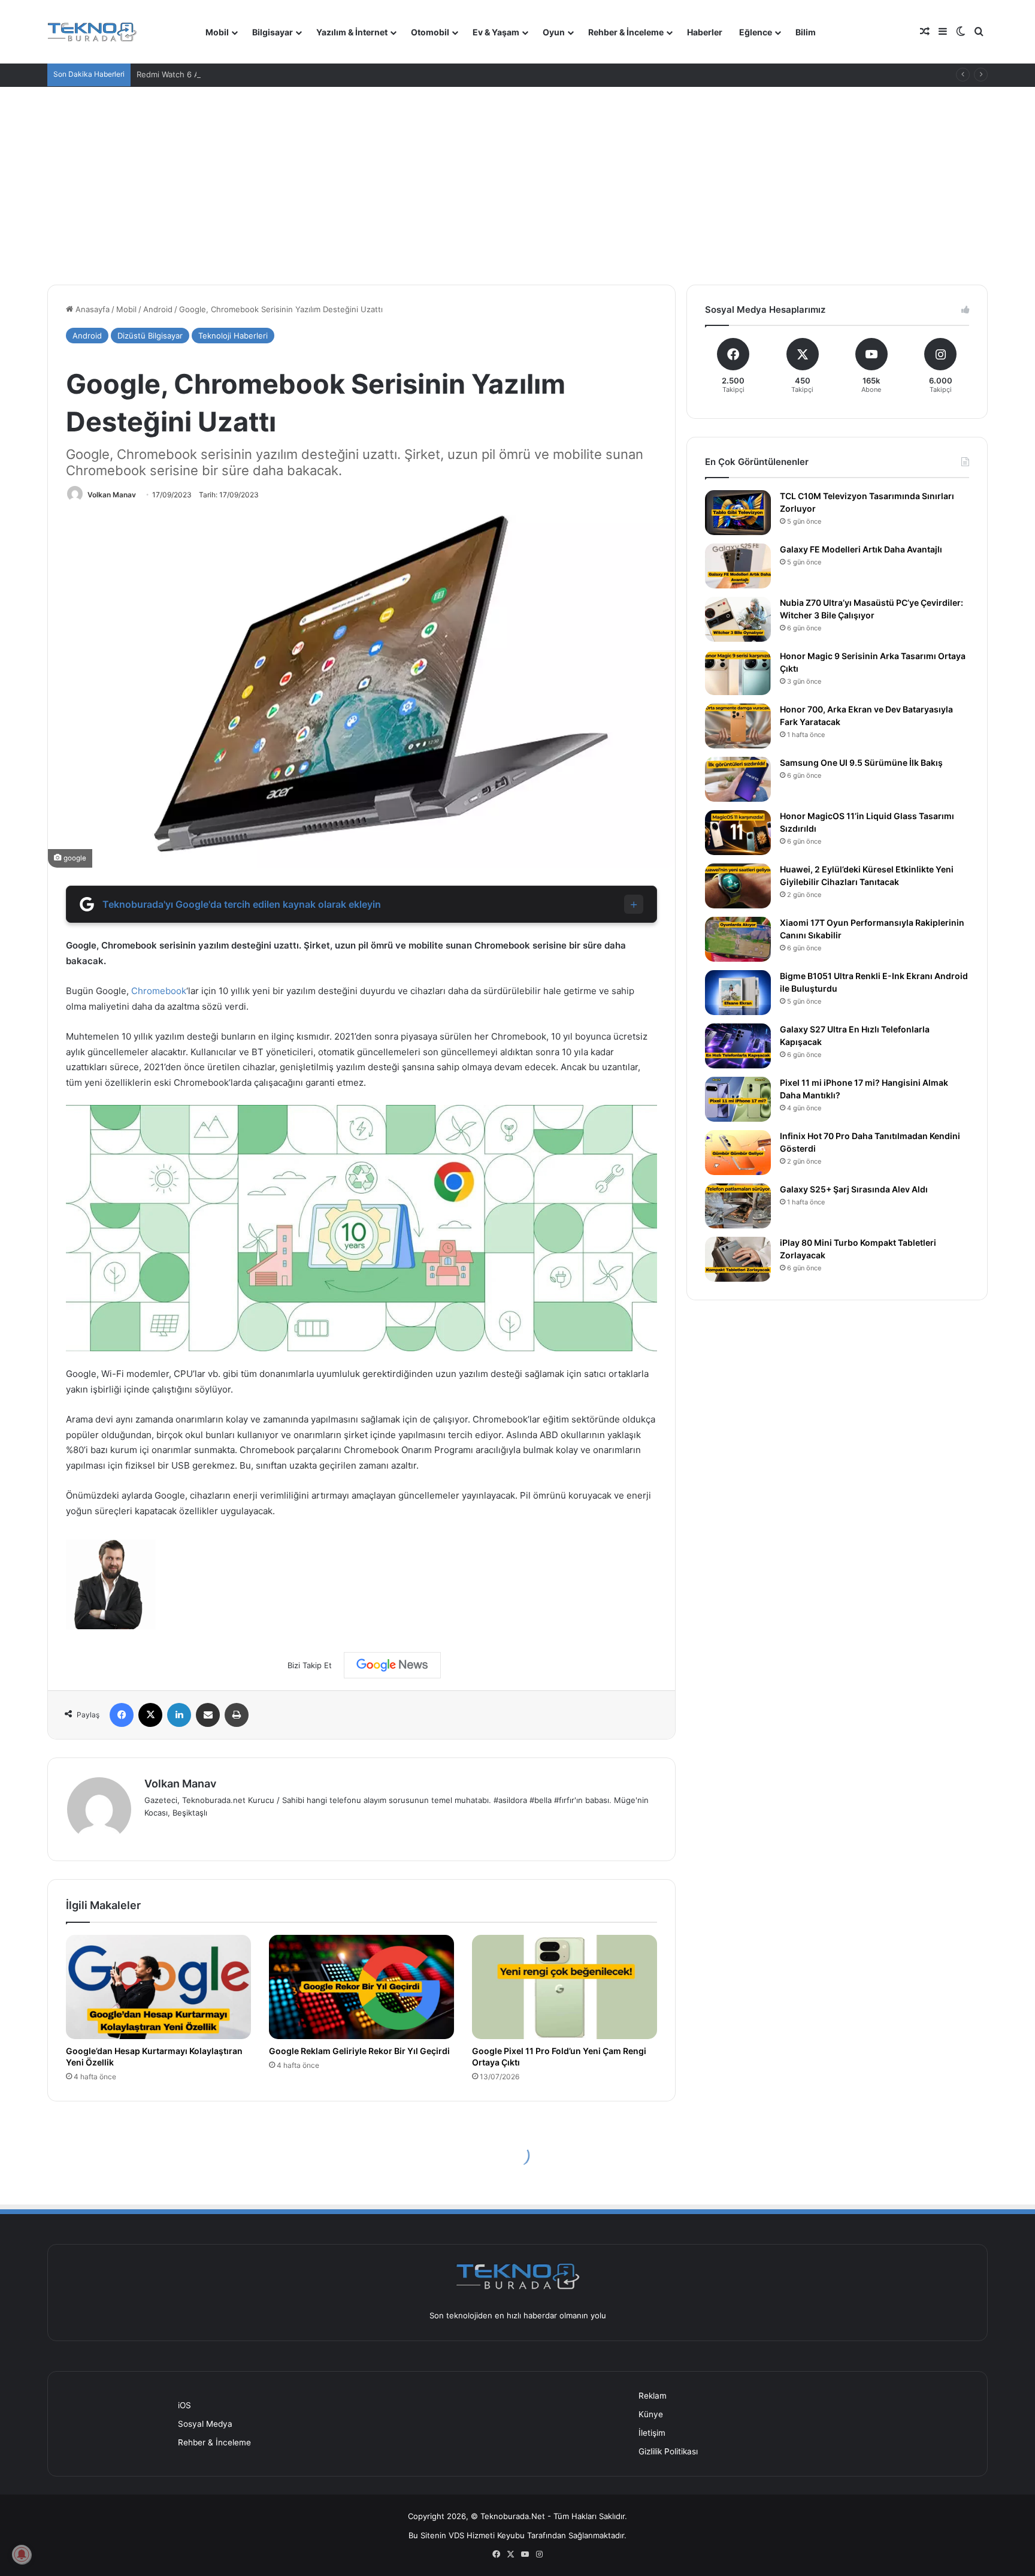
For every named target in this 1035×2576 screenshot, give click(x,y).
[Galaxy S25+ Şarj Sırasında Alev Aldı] (738, 1206)
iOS (184, 2405)
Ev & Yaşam (496, 32)
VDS (456, 2535)
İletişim (652, 2433)
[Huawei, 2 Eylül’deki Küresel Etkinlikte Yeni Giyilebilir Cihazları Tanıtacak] (738, 886)
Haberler (705, 32)
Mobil (217, 32)
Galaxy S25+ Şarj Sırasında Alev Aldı (854, 1189)
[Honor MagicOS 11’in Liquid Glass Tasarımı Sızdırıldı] (738, 833)
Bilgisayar (273, 32)
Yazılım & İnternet (352, 32)
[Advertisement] (517, 177)
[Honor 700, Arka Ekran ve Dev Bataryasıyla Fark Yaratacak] (738, 726)
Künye (651, 2414)
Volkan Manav (112, 495)
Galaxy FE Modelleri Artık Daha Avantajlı (861, 549)
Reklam (653, 2396)
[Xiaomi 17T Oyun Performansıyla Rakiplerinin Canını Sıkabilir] (738, 939)
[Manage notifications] (22, 2554)
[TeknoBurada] (92, 32)
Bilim (806, 32)
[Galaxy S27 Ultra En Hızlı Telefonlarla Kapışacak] (738, 1046)
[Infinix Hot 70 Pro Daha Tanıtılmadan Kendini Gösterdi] (738, 1153)
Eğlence (756, 32)
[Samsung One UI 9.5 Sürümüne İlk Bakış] (738, 779)
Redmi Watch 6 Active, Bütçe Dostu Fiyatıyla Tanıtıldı (234, 74)
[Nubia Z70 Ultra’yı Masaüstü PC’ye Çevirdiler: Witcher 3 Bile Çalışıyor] (738, 619)
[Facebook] (122, 1715)
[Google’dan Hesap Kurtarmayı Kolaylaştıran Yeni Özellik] (158, 1987)
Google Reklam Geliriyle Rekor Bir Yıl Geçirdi (359, 2051)
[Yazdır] (237, 1715)
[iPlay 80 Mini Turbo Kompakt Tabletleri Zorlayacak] (738, 1259)
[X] (150, 1715)
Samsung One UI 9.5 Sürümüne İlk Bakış (861, 762)
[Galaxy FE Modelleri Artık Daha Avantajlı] (738, 566)
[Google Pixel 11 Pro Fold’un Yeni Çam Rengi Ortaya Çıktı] (565, 1987)
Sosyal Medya (205, 2424)
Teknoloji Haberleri (233, 336)
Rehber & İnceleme (626, 32)
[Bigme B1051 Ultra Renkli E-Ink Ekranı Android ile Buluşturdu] (738, 993)
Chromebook (159, 991)
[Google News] (392, 1665)
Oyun (554, 32)
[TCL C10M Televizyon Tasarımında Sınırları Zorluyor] (738, 513)
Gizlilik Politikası (668, 2451)
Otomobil (430, 32)
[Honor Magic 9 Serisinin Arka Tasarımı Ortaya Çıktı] (738, 673)
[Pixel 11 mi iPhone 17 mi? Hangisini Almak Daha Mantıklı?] (738, 1099)
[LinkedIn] (179, 1715)
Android (158, 309)
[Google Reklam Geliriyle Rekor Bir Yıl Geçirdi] (361, 1987)
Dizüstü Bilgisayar (150, 336)
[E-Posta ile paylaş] (208, 1715)
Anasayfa (91, 309)
